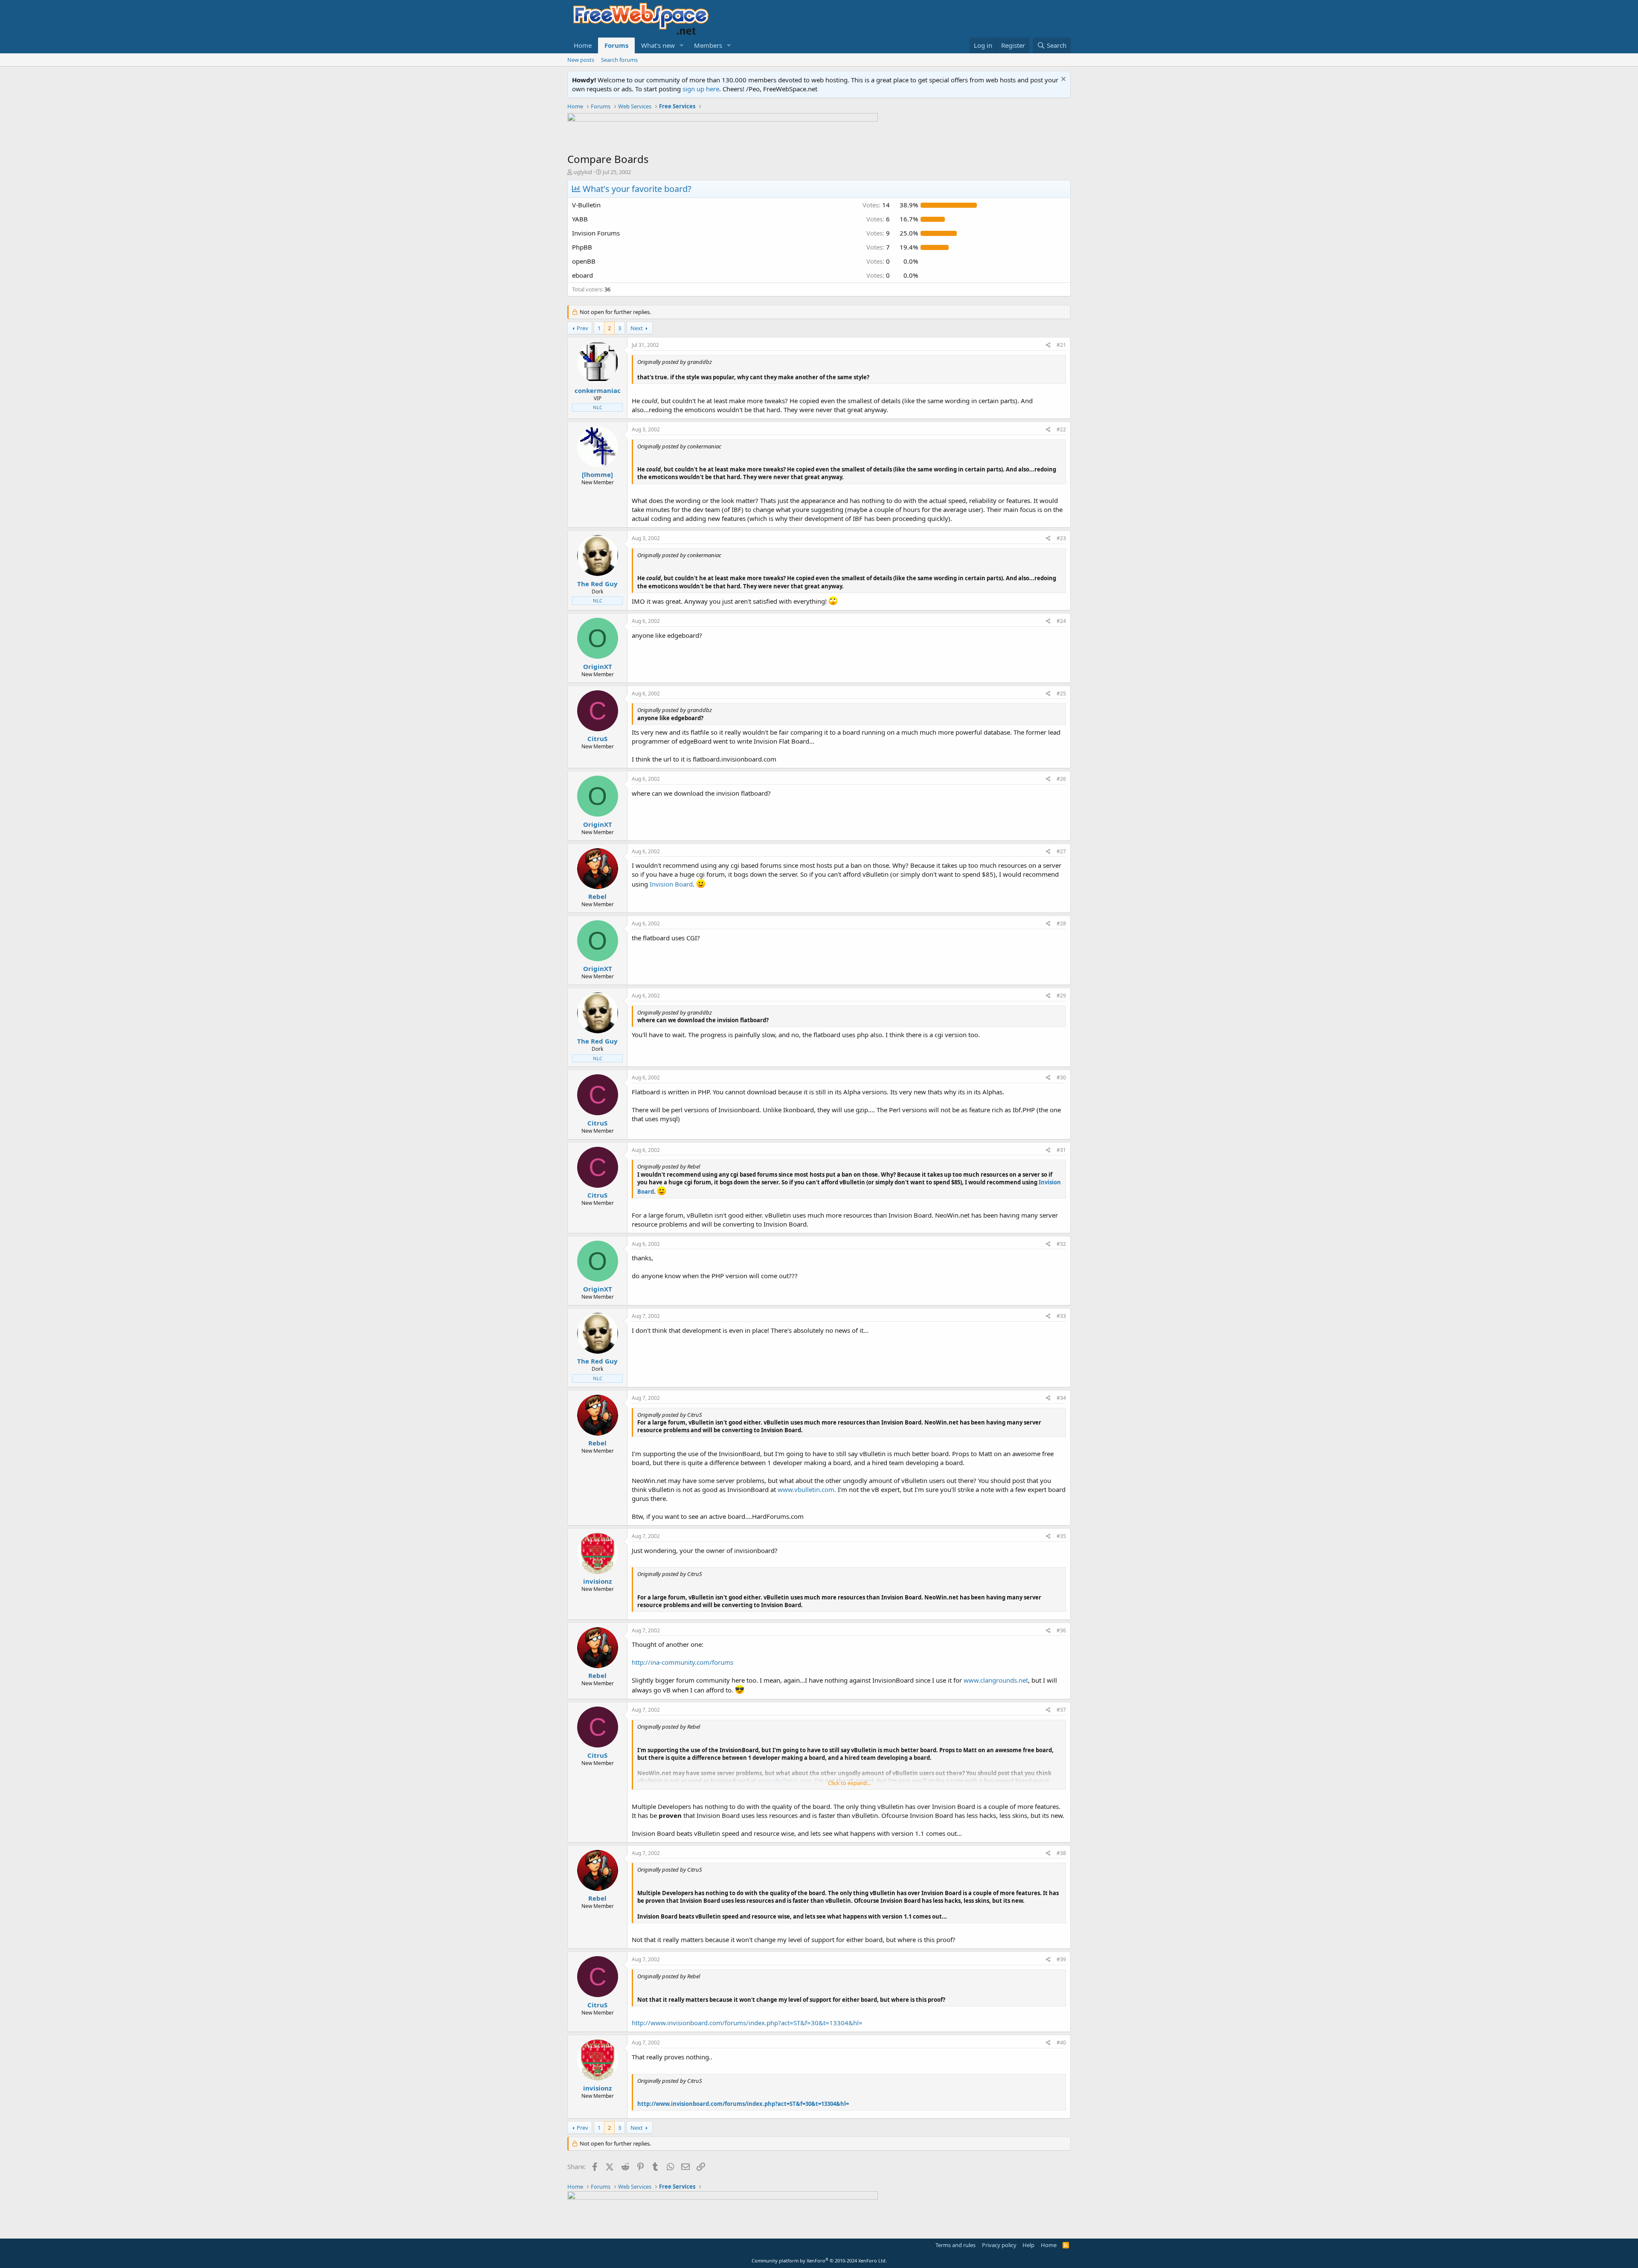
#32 (1061, 1244)
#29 (1061, 996)
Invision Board (671, 884)
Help (1028, 2245)
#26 (1061, 779)
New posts (581, 60)
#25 (1061, 693)
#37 (1061, 1710)
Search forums (619, 60)
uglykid (583, 172)
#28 (1061, 923)
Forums (616, 45)
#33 (1061, 1316)
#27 (1061, 851)
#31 (1061, 1150)
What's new (658, 45)
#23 (1061, 538)
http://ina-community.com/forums (682, 1662)
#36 (1061, 1630)
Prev (582, 328)
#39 (1061, 1959)
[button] (682, 45)
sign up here (701, 89)
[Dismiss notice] (1062, 80)
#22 (1061, 429)
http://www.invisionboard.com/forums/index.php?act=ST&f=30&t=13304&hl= (747, 2023)
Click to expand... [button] (849, 1783)
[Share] (1048, 345)
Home (583, 45)
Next (637, 328)
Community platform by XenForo (819, 2261)
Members (708, 45)
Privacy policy (999, 2245)
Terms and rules (955, 2245)
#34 (1061, 1398)
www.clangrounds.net (996, 1680)
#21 (1061, 345)
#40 (1061, 2043)
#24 (1061, 621)
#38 (1061, 1853)
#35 (1061, 1536)
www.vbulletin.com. (807, 1489)
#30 (1061, 1077)
